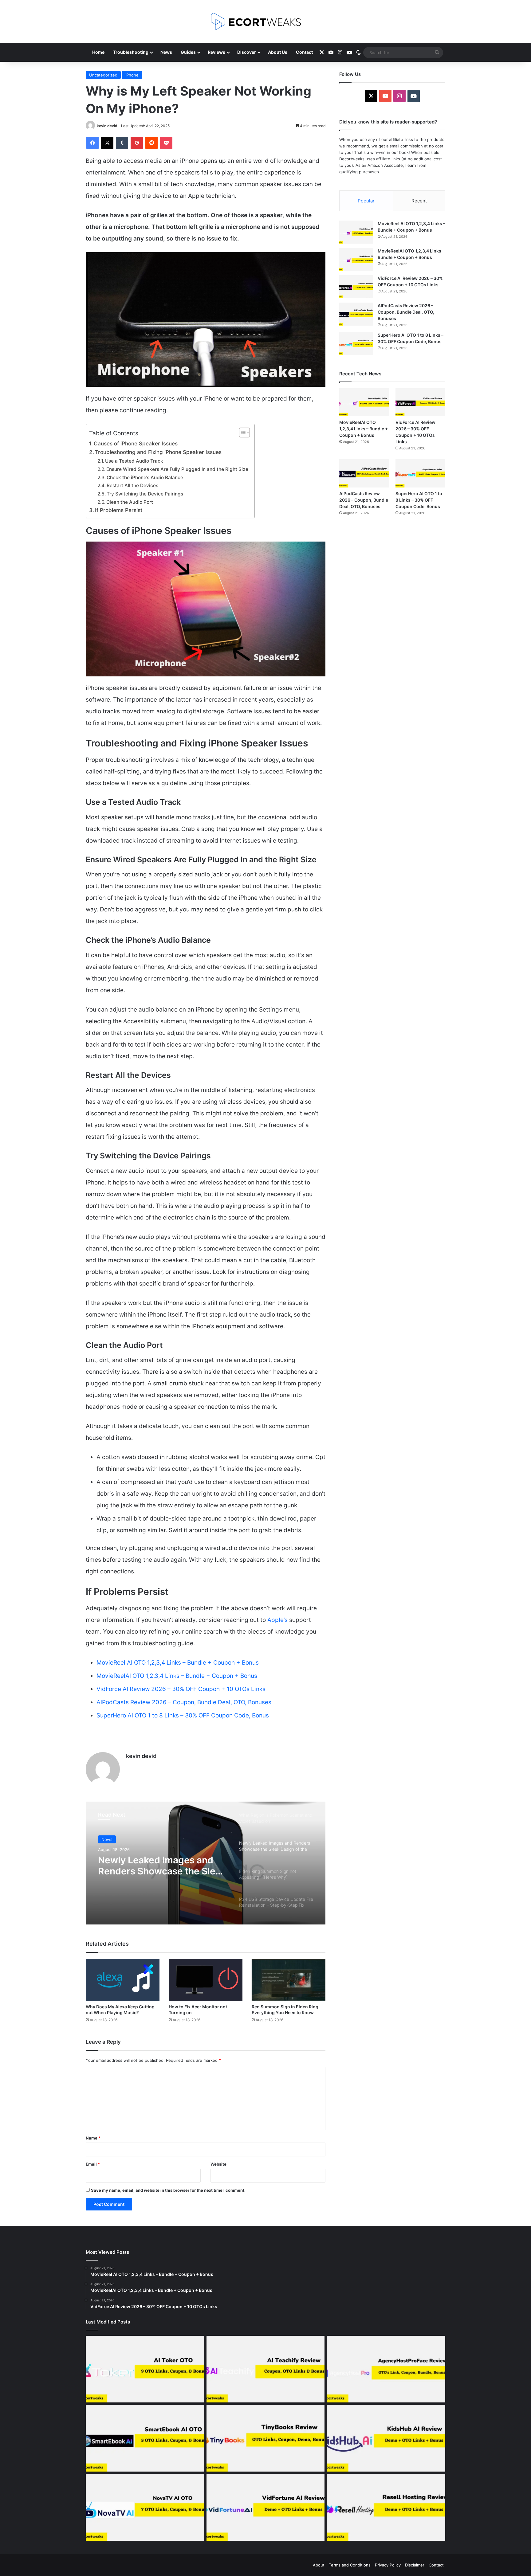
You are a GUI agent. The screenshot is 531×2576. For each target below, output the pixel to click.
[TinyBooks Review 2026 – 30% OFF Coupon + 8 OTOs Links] (266, 2438)
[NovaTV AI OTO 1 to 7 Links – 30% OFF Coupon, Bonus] (145, 2507)
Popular (366, 201)
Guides (188, 52)
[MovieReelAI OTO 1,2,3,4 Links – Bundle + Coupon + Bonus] (356, 259)
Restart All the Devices (132, 485)
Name (93, 2138)
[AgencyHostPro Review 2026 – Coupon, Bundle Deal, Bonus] (386, 2369)
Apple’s (277, 1620)
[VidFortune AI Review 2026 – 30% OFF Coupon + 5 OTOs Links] (266, 2507)
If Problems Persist (119, 510)
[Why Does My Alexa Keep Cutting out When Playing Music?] (123, 1980)
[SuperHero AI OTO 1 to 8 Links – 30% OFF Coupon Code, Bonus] (356, 344)
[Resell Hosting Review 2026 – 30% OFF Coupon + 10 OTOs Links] (386, 2507)
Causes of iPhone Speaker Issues (136, 443)
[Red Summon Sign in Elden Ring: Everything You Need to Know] (289, 1980)
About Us (278, 52)
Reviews (216, 52)
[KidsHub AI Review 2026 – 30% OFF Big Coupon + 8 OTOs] (386, 2438)
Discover (247, 52)
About (319, 2565)
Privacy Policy (388, 2565)
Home (98, 52)
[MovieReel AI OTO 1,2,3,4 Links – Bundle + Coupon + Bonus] (356, 232)
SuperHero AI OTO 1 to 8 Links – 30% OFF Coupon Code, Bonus (183, 1715)
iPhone (132, 75)
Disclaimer (415, 2565)
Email (93, 2164)
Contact (304, 52)
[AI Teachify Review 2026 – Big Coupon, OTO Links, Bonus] (266, 2369)
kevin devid (107, 126)
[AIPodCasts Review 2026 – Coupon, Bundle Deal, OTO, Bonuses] (356, 314)
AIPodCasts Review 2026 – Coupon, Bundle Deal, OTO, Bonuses (184, 1702)
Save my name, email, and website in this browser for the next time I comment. (168, 2190)
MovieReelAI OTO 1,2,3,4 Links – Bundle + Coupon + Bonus (177, 1676)
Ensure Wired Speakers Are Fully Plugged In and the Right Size (177, 469)
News (166, 52)
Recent (419, 201)
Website (218, 2164)
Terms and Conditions (350, 2565)
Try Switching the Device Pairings (145, 494)
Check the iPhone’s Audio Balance (145, 478)
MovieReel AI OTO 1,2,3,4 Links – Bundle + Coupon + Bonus (178, 1663)
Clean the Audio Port (130, 502)
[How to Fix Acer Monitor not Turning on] (206, 1980)
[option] (206, 1863)
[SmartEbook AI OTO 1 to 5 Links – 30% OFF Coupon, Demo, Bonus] (145, 2438)
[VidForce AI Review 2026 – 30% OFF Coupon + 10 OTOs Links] (356, 287)
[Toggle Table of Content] (241, 433)
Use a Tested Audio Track (134, 461)
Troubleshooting (131, 52)
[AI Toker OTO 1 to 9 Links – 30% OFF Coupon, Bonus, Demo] (145, 2369)
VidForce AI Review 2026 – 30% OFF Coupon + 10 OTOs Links (181, 1689)
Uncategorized (103, 75)
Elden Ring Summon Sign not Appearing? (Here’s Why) (161, 1865)
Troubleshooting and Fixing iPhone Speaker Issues (158, 452)
